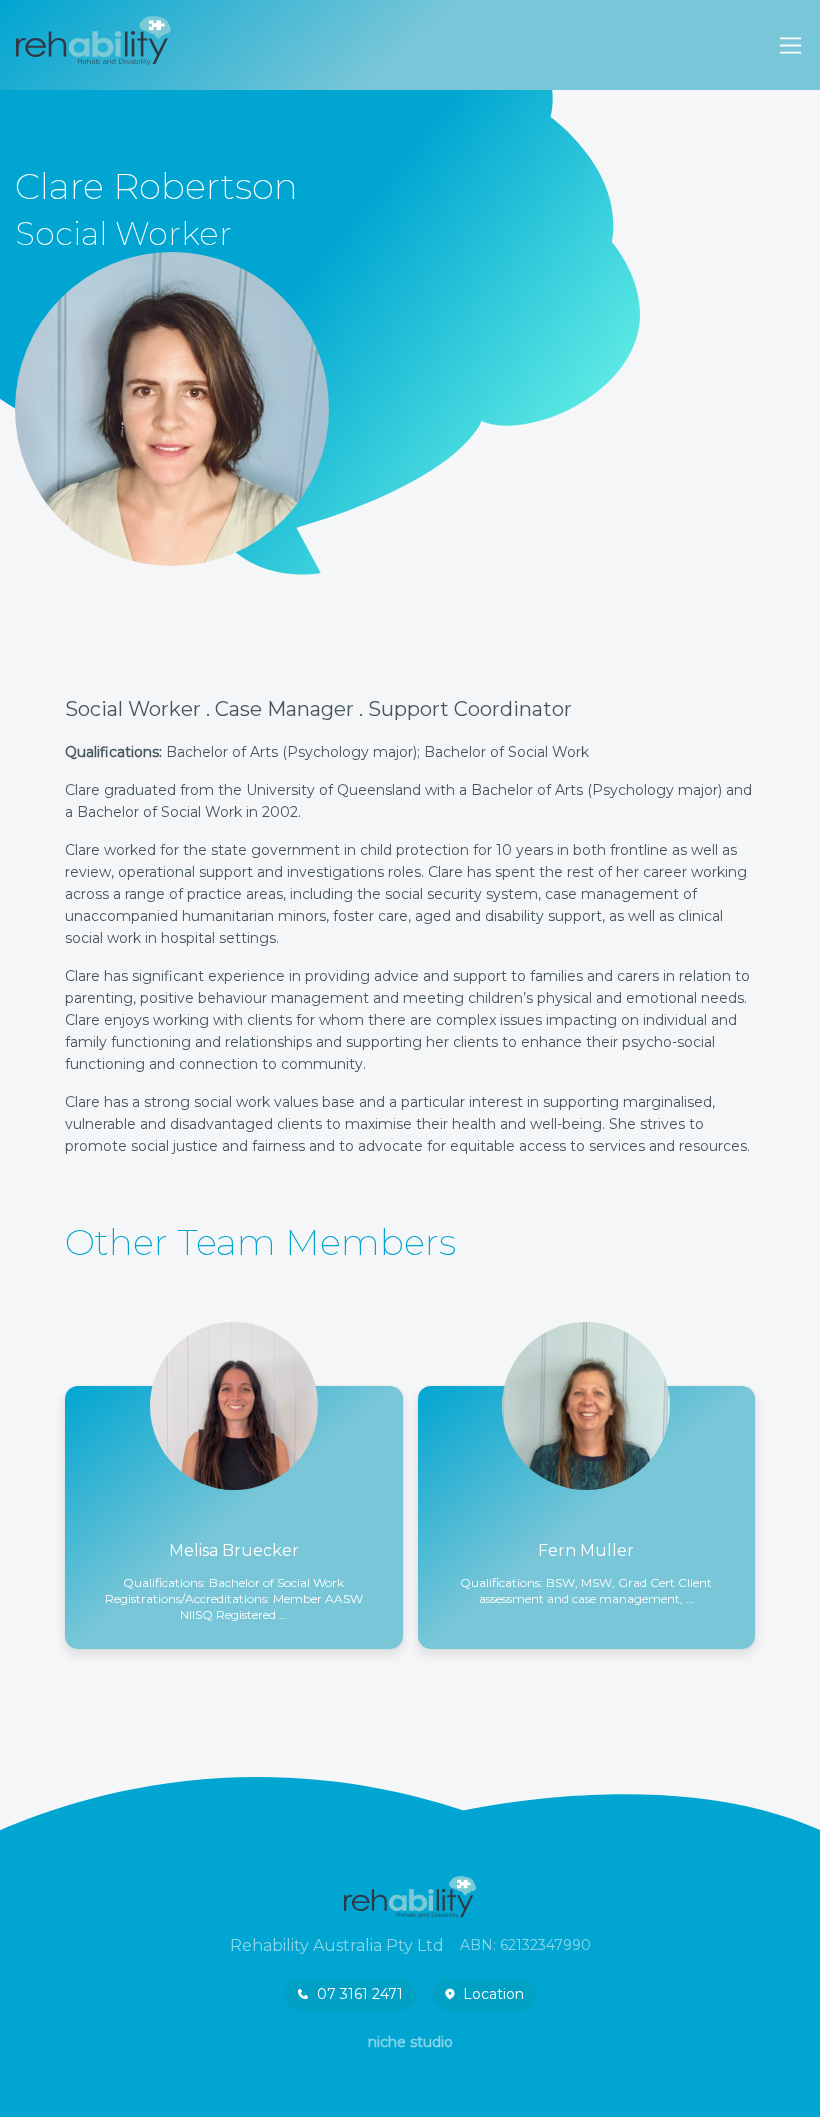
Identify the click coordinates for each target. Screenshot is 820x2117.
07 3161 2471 (360, 1994)
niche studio (410, 2042)
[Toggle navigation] (790, 45)
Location (493, 1994)
